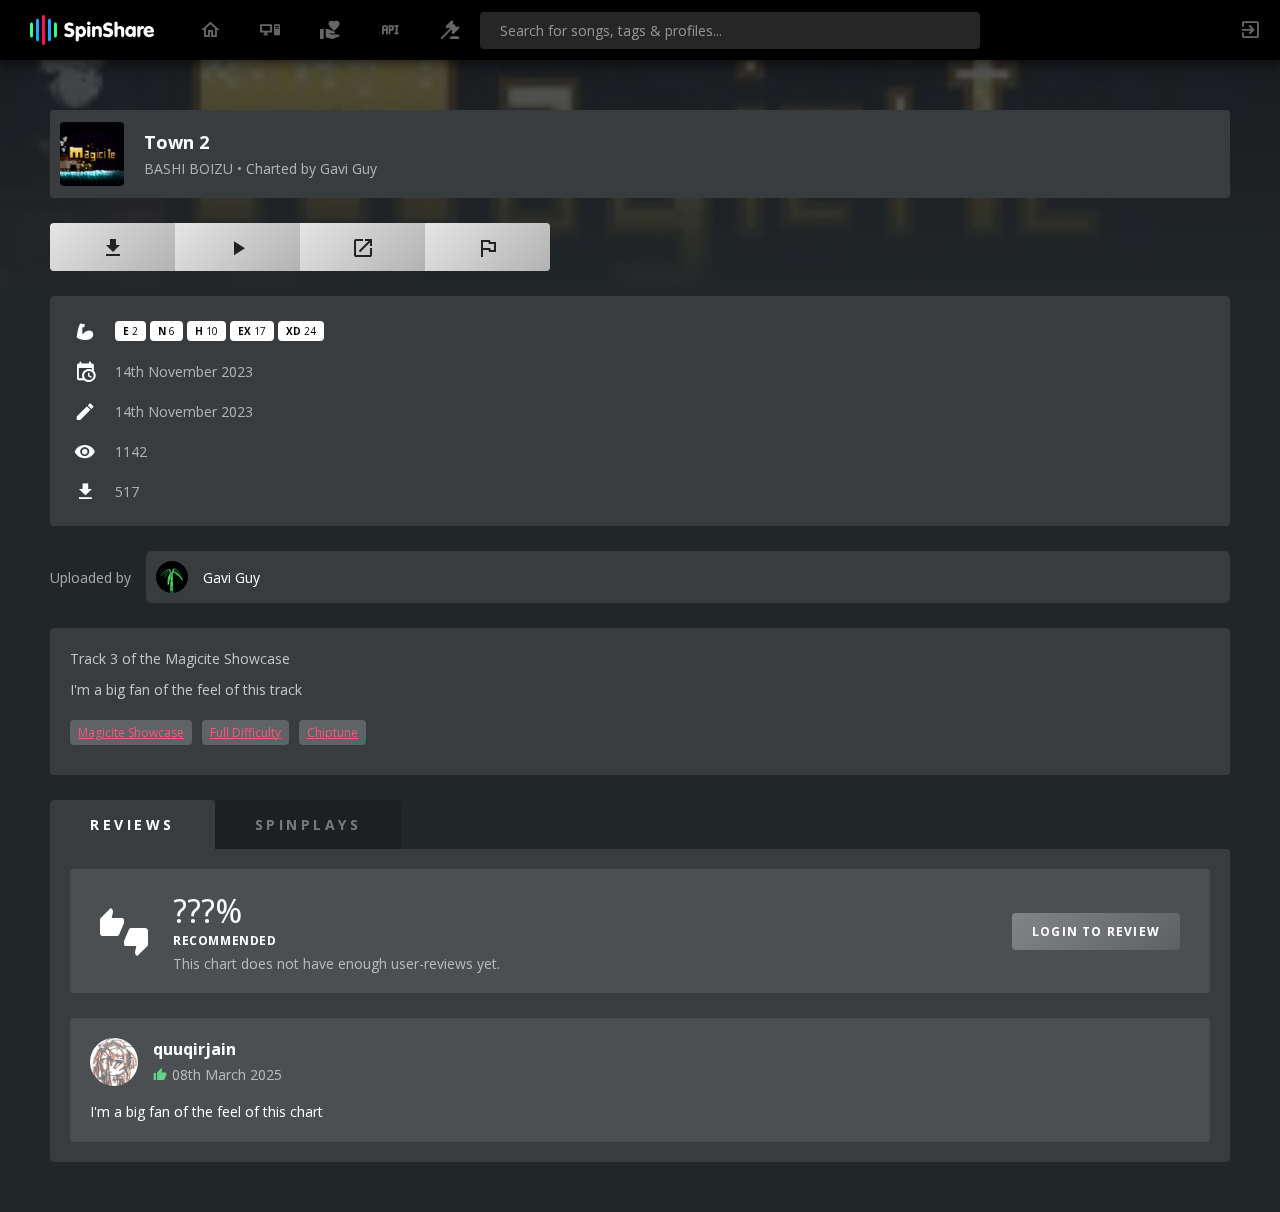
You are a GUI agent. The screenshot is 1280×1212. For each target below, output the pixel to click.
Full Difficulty (245, 732)
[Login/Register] (1250, 30)
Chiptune (332, 732)
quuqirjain (194, 1049)
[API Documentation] (390, 30)
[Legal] (450, 30)
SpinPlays (308, 824)
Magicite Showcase (131, 732)
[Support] (330, 30)
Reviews (132, 824)
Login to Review (1096, 931)
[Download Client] (270, 30)
